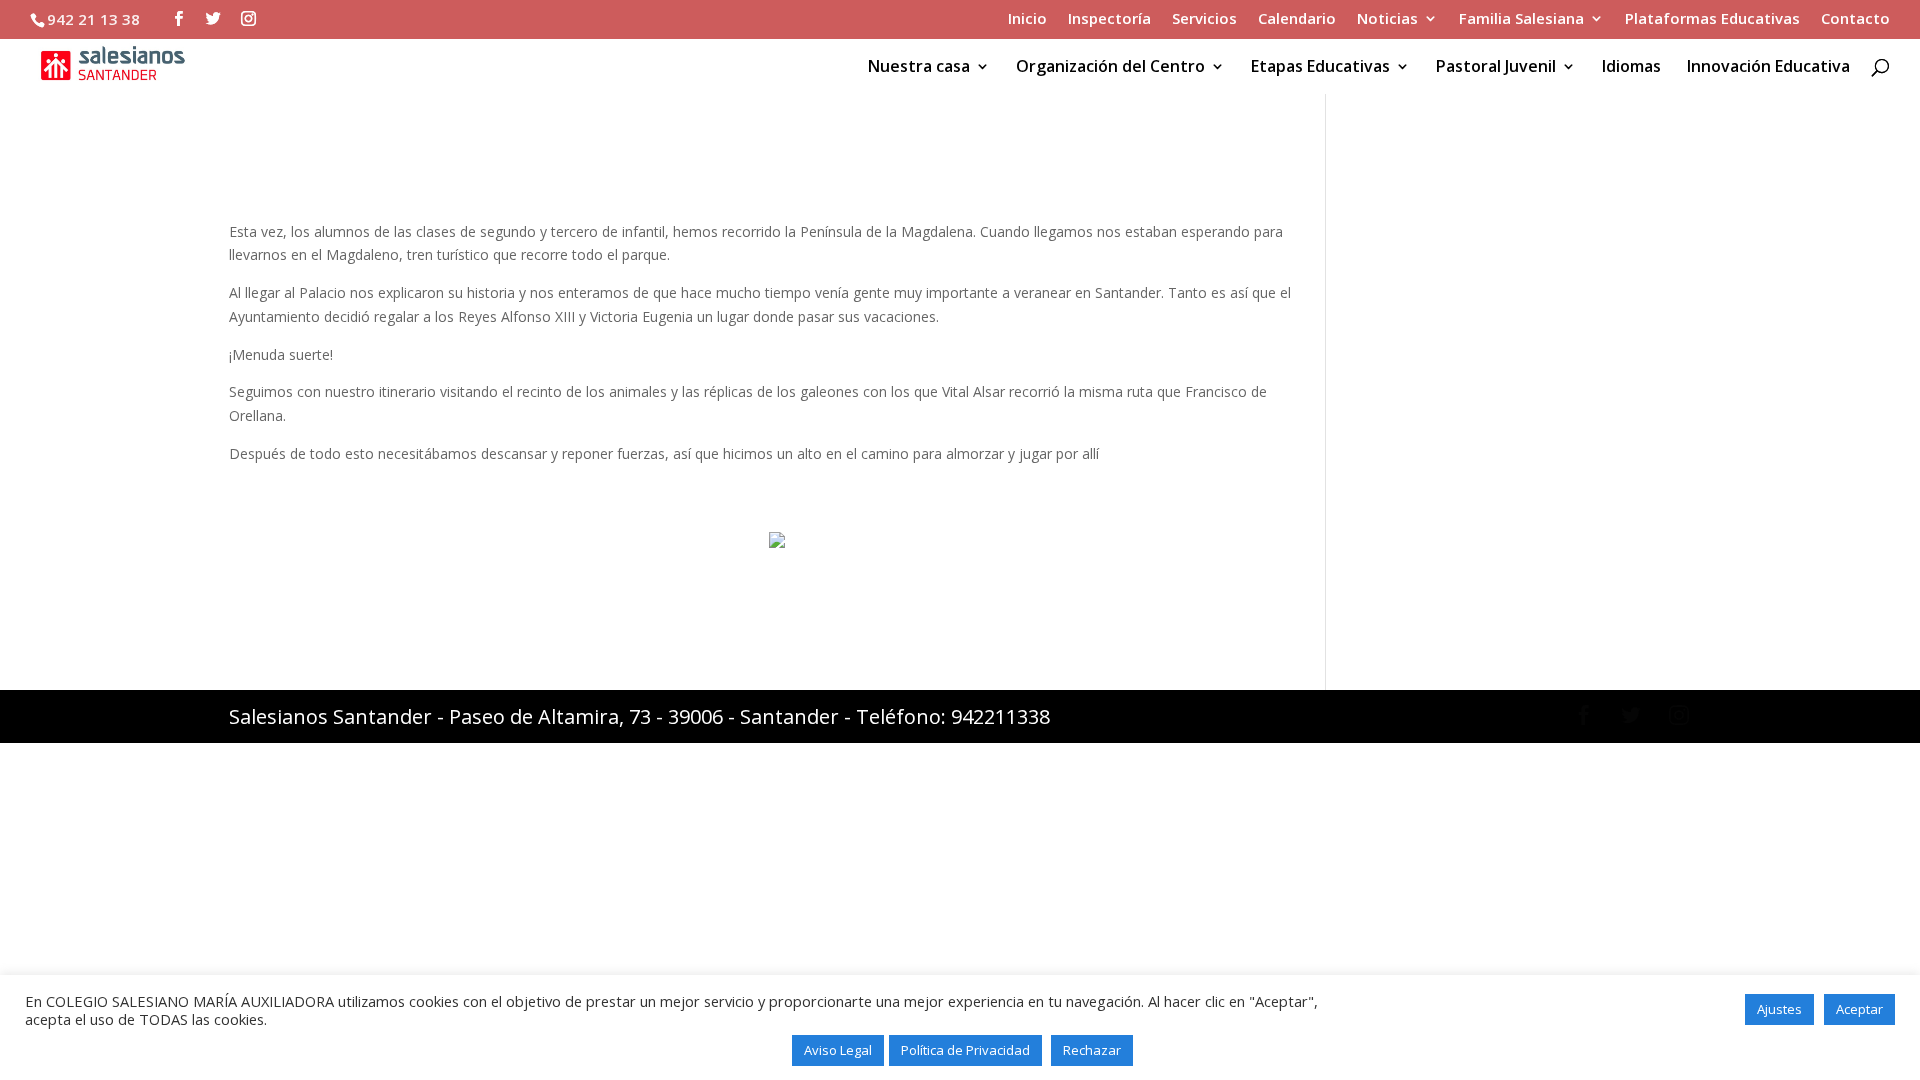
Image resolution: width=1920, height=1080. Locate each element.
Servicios (1204, 19)
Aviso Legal (838, 1050)
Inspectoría (1109, 19)
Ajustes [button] (1779, 1009)
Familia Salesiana (1521, 19)
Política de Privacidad (965, 1050)
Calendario (1297, 19)
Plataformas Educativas (1712, 19)
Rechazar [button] (1092, 1050)
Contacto (1855, 19)
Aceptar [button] (1859, 1009)
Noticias (1387, 19)
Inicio (1027, 19)
